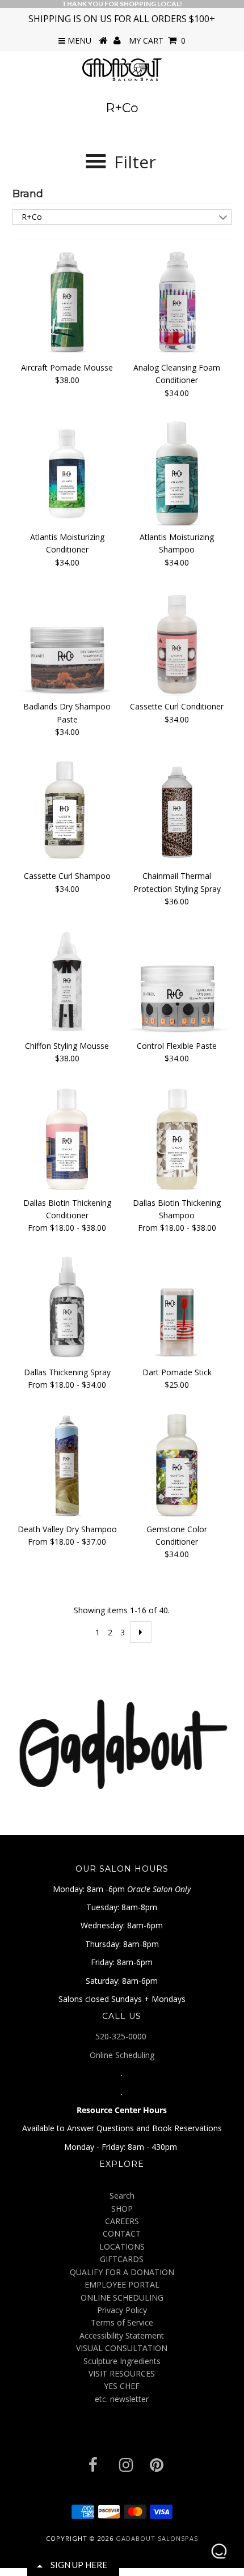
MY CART (157, 41)
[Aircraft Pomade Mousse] (67, 304)
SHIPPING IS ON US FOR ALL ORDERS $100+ (122, 19)
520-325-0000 (122, 2036)
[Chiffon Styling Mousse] (67, 983)
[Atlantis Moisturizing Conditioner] (67, 474)
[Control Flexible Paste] (177, 983)
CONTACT (122, 2233)
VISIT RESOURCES (122, 2373)
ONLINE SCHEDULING (122, 2297)
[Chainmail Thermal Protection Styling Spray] (177, 813)
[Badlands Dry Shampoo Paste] (67, 643)
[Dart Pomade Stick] (177, 1309)
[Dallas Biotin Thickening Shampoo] (177, 1140)
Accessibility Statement (122, 2335)
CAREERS (122, 2221)
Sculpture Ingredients (122, 2361)
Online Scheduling (122, 2055)
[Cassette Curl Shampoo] (67, 809)
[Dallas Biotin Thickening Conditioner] (67, 1140)
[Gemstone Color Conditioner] (177, 1466)
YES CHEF (122, 2386)
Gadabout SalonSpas (157, 2538)
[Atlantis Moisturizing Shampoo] (177, 474)
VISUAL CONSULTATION (122, 2348)
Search (122, 2195)
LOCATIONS (122, 2246)
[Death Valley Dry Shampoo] (67, 1466)
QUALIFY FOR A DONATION (122, 2272)
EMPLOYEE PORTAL (122, 2284)
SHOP (122, 2209)
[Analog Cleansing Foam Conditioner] (177, 304)
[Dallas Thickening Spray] (67, 1309)
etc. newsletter (122, 2399)
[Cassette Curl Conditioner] (177, 643)
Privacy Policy (122, 2310)
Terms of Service (122, 2322)
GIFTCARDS (122, 2259)
